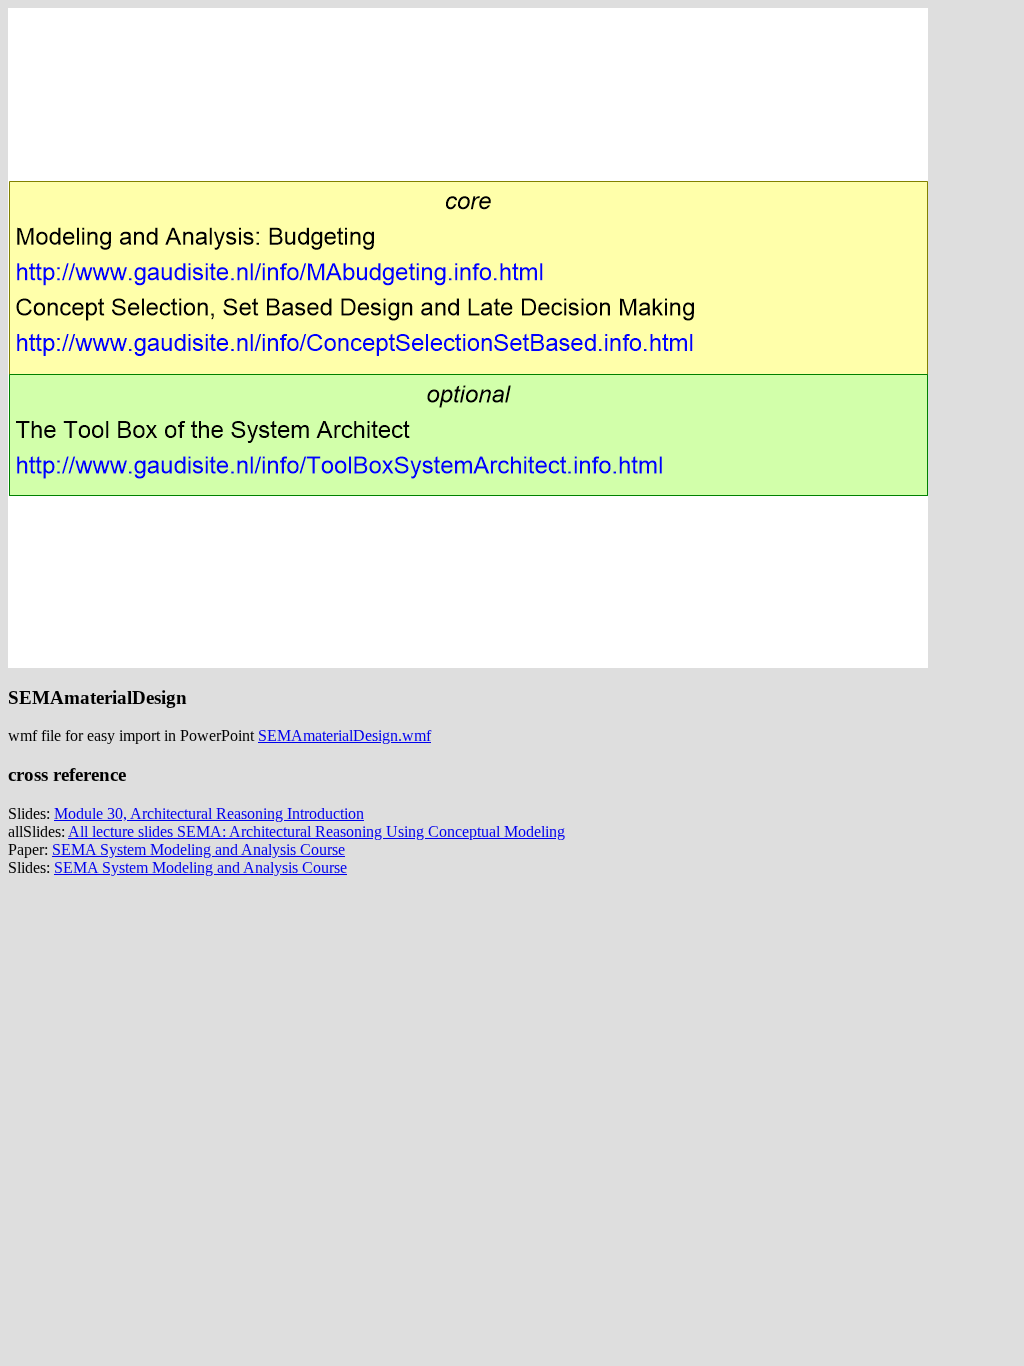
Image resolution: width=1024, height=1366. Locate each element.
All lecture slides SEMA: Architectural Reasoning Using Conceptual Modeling (316, 831)
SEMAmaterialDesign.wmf (344, 735)
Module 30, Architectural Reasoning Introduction (209, 813)
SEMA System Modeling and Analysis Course (198, 849)
